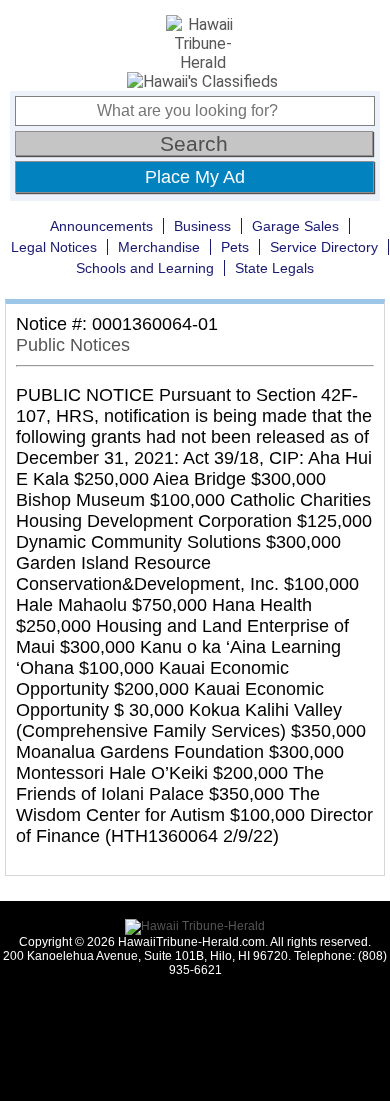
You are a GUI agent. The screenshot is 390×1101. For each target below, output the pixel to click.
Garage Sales (295, 226)
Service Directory (324, 247)
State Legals (274, 268)
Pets (235, 247)
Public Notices (73, 345)
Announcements (101, 226)
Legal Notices (54, 247)
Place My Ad (195, 177)
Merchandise (159, 247)
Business (202, 226)
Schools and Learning (145, 268)
